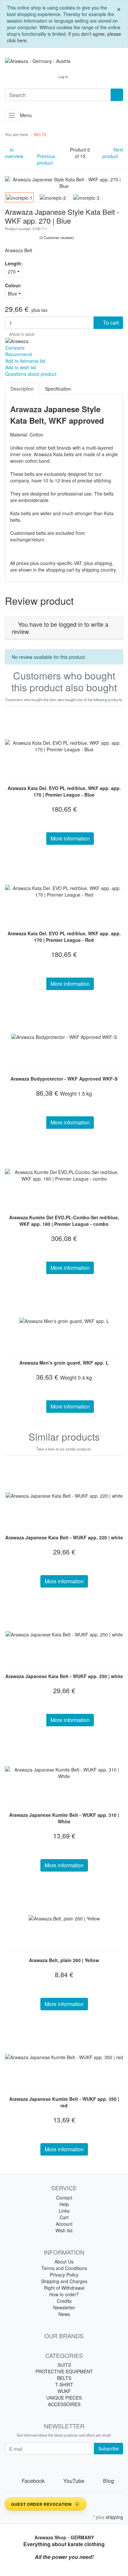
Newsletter (64, 2307)
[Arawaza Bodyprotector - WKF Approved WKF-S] (64, 1037)
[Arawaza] (17, 340)
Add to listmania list (25, 361)
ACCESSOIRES (64, 2404)
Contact (64, 2198)
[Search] (117, 95)
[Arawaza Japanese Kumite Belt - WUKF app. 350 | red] (64, 2057)
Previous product (46, 159)
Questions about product (31, 374)
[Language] (47, 77)
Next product (113, 153)
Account (64, 2224)
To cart (110, 323)
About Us (64, 2262)
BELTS (64, 2378)
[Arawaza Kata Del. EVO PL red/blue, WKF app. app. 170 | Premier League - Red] (64, 891)
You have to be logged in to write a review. (60, 628)
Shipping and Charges (64, 2281)
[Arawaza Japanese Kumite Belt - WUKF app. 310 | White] (64, 1773)
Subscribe (108, 2448)
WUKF (64, 2391)
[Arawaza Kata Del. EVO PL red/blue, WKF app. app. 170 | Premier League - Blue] (64, 746)
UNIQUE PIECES (64, 2398)
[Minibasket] (80, 76)
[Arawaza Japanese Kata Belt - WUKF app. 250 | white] (64, 1634)
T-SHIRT (64, 2384)
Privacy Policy (64, 2275)
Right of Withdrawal (64, 2288)
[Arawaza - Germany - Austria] (64, 61)
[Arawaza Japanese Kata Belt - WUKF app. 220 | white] (64, 1495)
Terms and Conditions (64, 2268)
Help (64, 2204)
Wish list (64, 2230)
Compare (15, 348)
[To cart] (40, 839)
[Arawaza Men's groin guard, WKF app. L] (64, 1321)
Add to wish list (21, 367)
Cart (64, 2217)
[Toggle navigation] (12, 115)
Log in (63, 76)
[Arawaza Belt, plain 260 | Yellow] (64, 1918)
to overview (14, 153)
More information (70, 838)
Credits (64, 2301)
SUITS (64, 2365)
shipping (114, 2517)
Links (64, 2211)
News (64, 2314)
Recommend (19, 354)
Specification (58, 389)
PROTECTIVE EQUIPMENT (64, 2371)
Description (22, 389)
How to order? (64, 2294)
